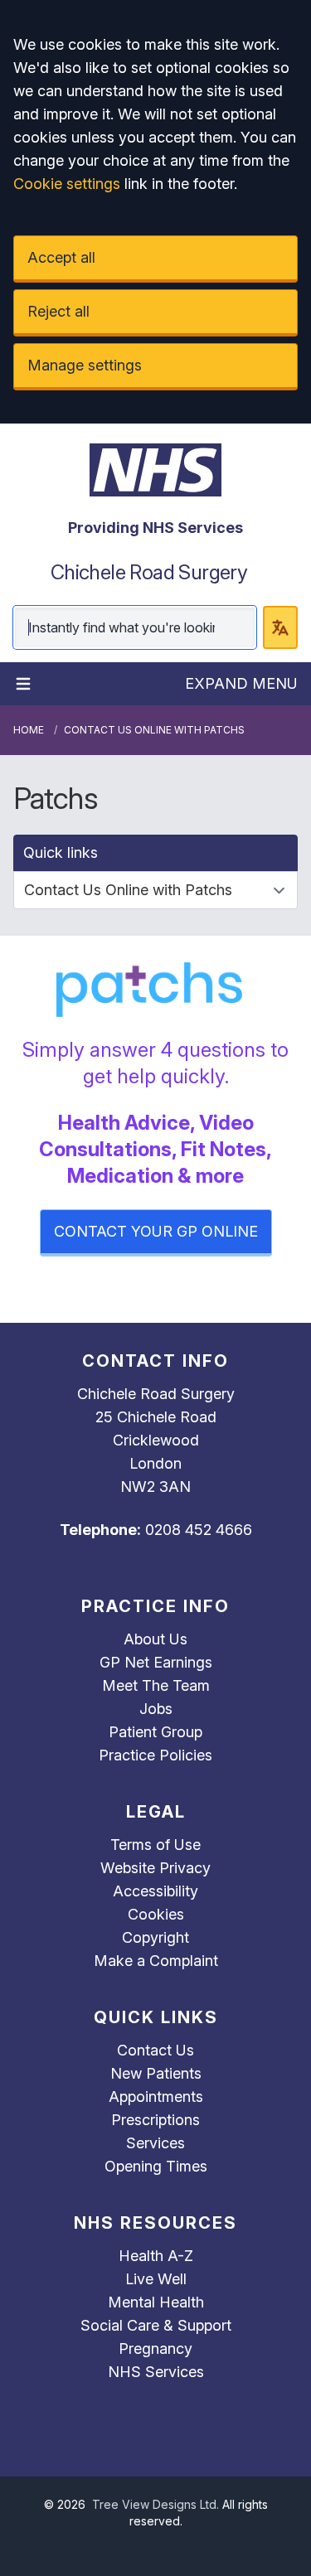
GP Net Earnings (156, 1662)
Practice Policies (155, 1755)
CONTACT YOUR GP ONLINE (156, 1231)
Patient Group (155, 1732)
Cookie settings (67, 184)
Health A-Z (156, 2256)
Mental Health (156, 2302)
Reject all (58, 311)
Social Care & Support (156, 2325)
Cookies (156, 1914)
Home (29, 730)
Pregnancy (155, 2348)
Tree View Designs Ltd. (155, 2504)
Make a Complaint (156, 1961)
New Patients (156, 2073)
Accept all (61, 257)
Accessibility (155, 1891)
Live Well (156, 2279)
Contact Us (155, 2050)
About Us (155, 1639)
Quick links (61, 852)
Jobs (156, 1709)
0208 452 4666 (199, 1530)
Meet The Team (156, 1685)
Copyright (155, 1937)
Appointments (156, 2097)
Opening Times (156, 2166)
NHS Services (156, 2372)
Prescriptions (155, 2120)
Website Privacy (155, 1868)
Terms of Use (155, 1845)
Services (155, 2143)
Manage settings (85, 365)
